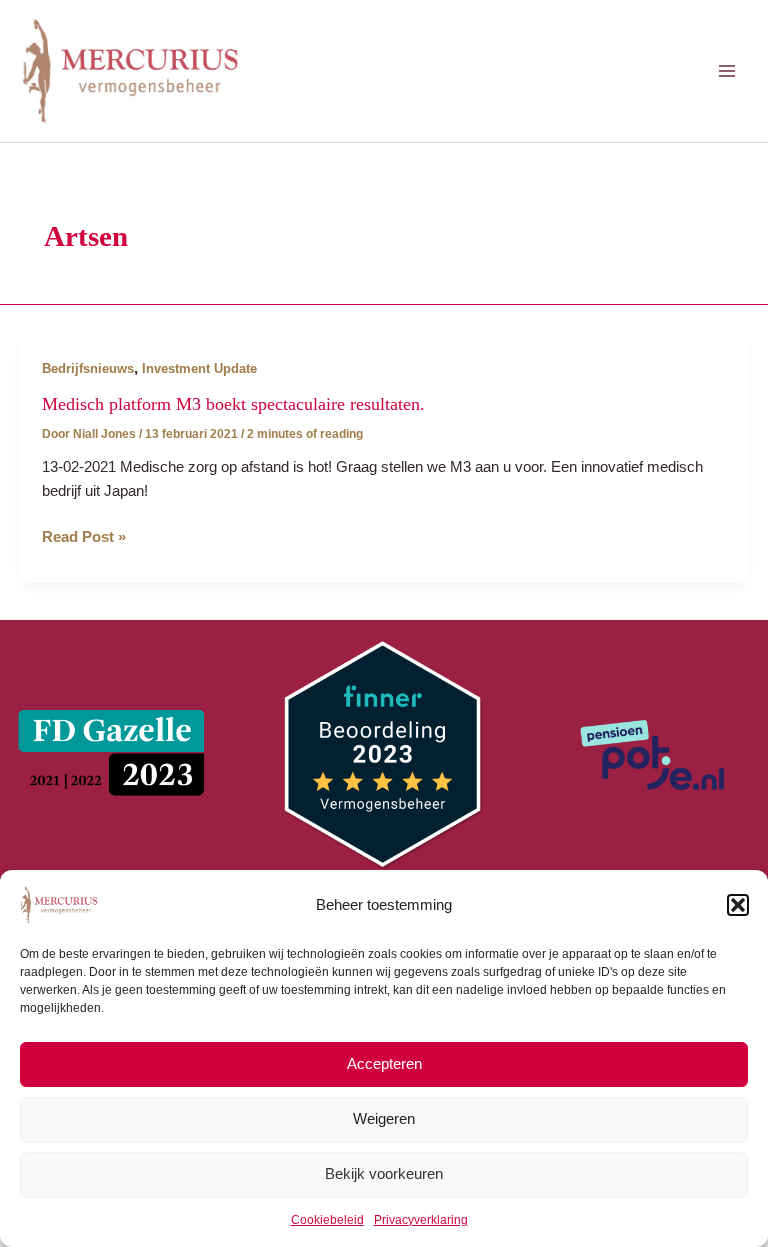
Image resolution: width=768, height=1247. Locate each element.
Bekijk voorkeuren (384, 1173)
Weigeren (384, 1118)
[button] (738, 905)
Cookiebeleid (327, 1220)
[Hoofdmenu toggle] (727, 71)
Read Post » (84, 538)
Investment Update (199, 368)
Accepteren (384, 1063)
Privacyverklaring (421, 1220)
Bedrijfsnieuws (88, 368)
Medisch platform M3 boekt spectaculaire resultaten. (233, 404)
